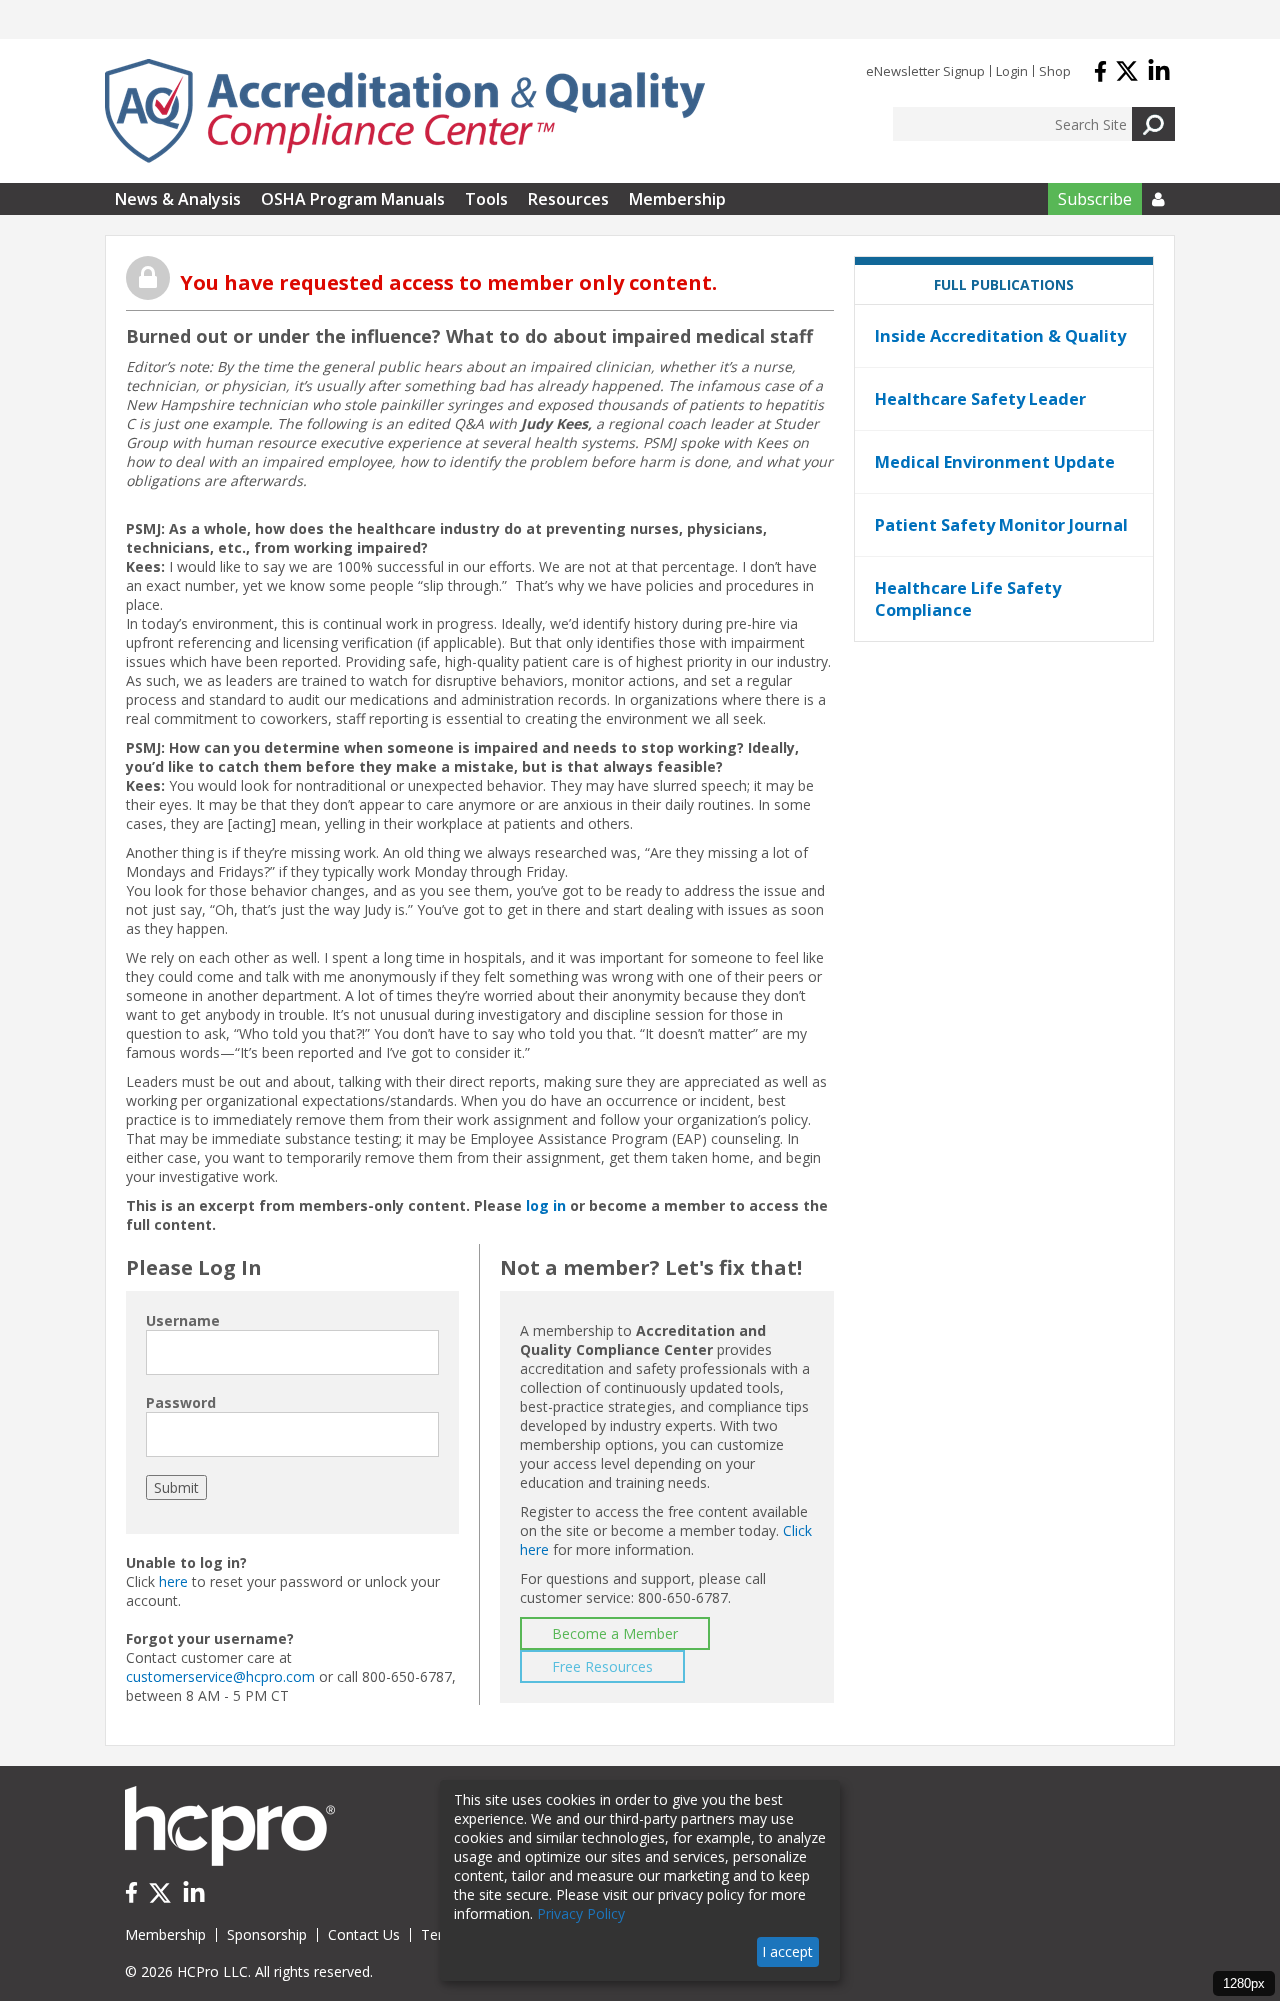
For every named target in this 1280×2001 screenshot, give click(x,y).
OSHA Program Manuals (353, 199)
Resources (568, 199)
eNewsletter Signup (925, 71)
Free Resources (602, 1666)
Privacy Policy (581, 1913)
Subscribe (1095, 199)
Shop (1055, 71)
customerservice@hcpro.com (220, 1676)
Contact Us (364, 1934)
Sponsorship (267, 1934)
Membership (677, 199)
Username (183, 1320)
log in (546, 1205)
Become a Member (615, 1633)
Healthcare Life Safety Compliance (968, 599)
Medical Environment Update (995, 462)
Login (1012, 71)
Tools (486, 199)
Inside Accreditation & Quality (1000, 336)
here (173, 1581)
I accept (787, 1951)
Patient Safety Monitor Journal (1001, 525)
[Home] (405, 111)
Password (181, 1402)
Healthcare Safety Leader (980, 399)
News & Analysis (178, 199)
